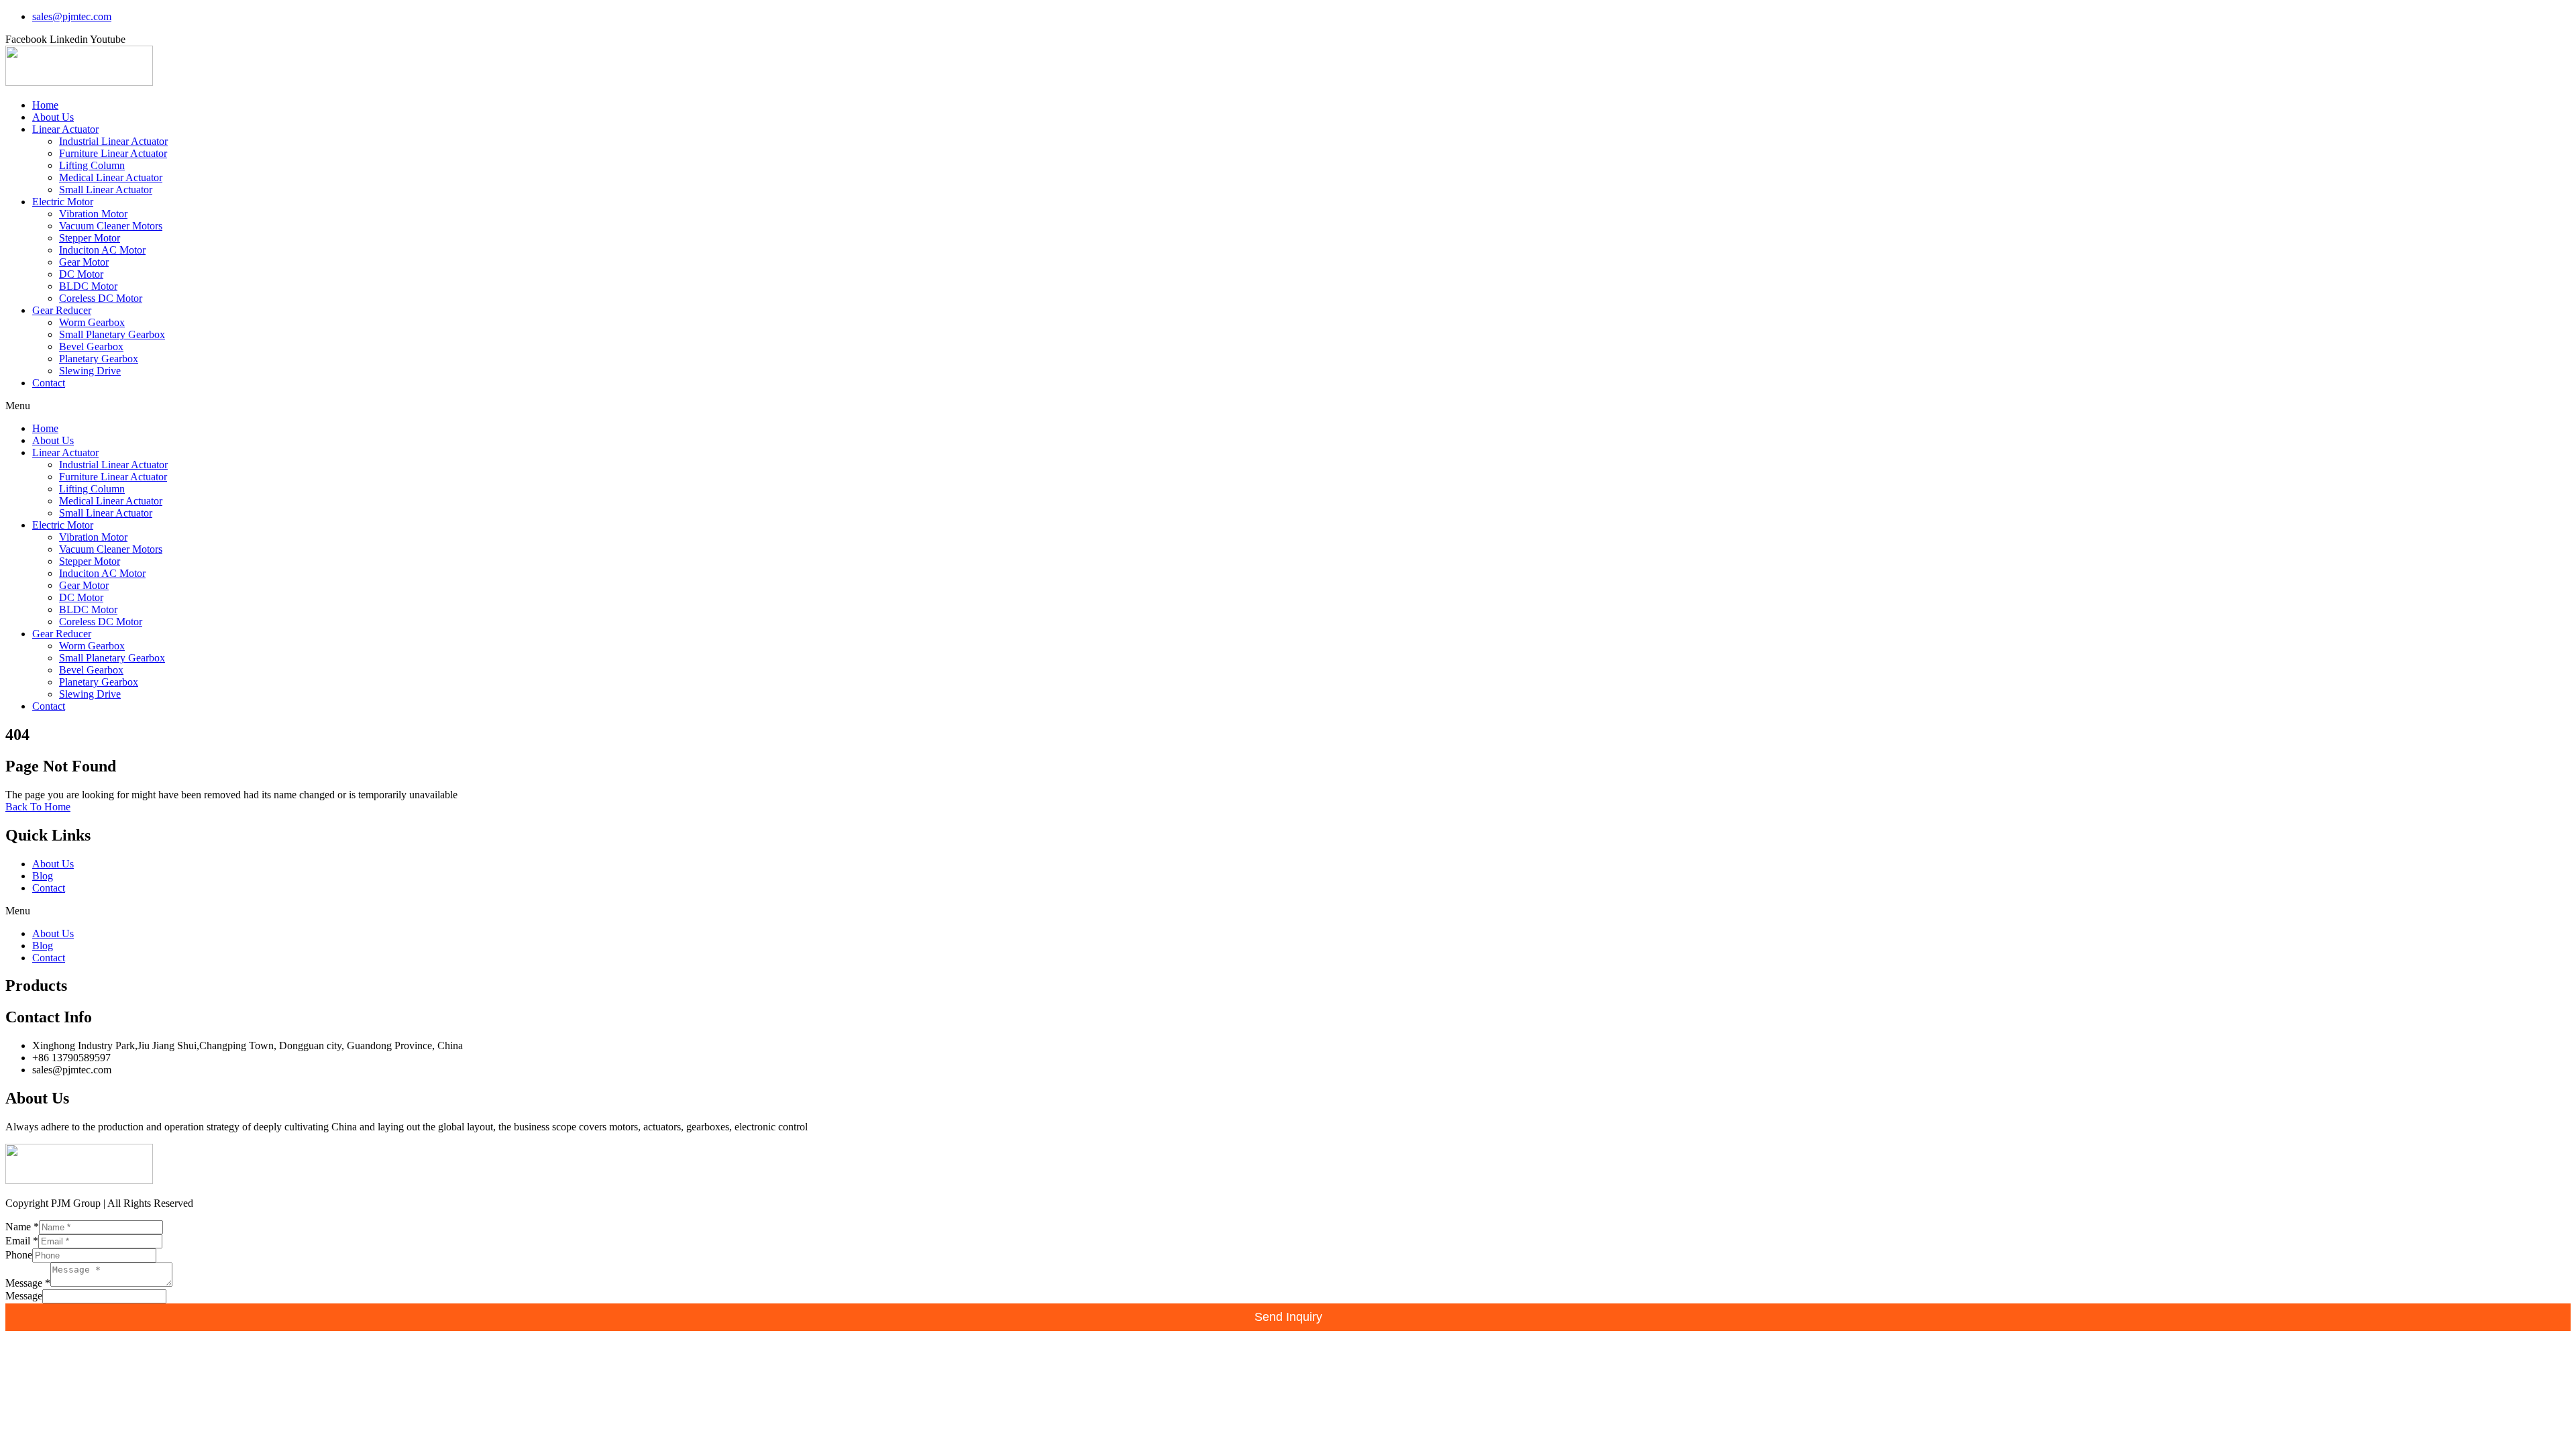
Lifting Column (92, 165)
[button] (1288, 406)
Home (45, 105)
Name (22, 1227)
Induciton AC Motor (102, 250)
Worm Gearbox (92, 322)
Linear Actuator (65, 129)
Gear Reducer (62, 310)
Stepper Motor (90, 238)
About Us (53, 117)
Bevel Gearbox (91, 346)
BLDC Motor (88, 286)
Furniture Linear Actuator (113, 153)
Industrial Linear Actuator (113, 141)
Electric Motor (63, 202)
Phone (19, 1255)
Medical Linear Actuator (111, 177)
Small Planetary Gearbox (112, 334)
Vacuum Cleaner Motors (111, 226)
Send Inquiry (1288, 1317)
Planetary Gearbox (99, 359)
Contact (49, 383)
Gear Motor (84, 262)
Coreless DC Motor (101, 298)
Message (28, 1283)
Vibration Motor (93, 214)
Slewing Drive (90, 371)
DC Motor (81, 274)
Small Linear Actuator (106, 190)
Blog (43, 876)
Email (22, 1241)
